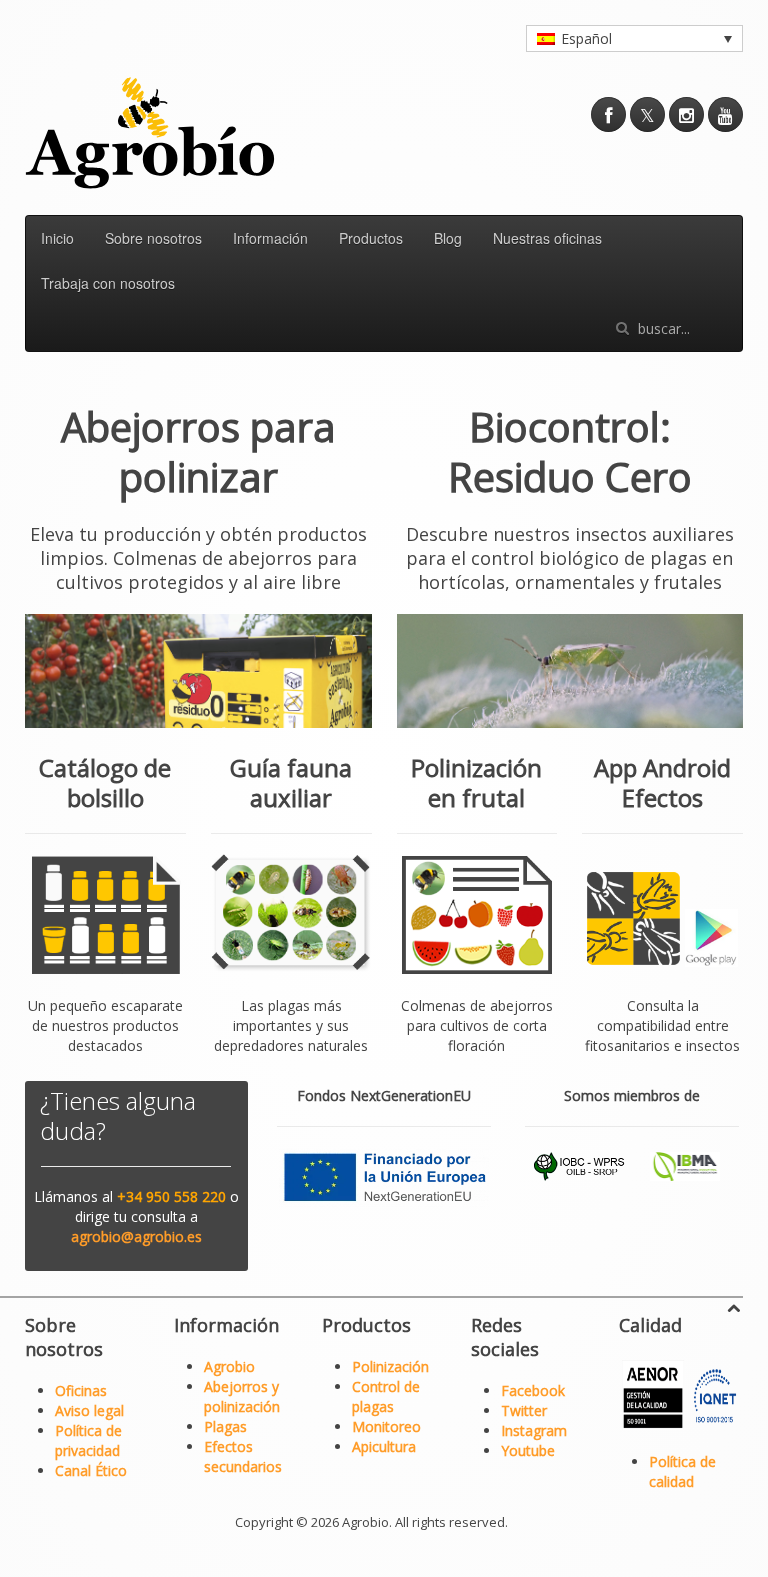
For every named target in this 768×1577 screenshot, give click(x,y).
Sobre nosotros (153, 238)
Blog (448, 238)
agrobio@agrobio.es (136, 1236)
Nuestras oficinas (547, 238)
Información (270, 238)
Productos (371, 238)
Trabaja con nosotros (108, 283)
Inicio (57, 238)
